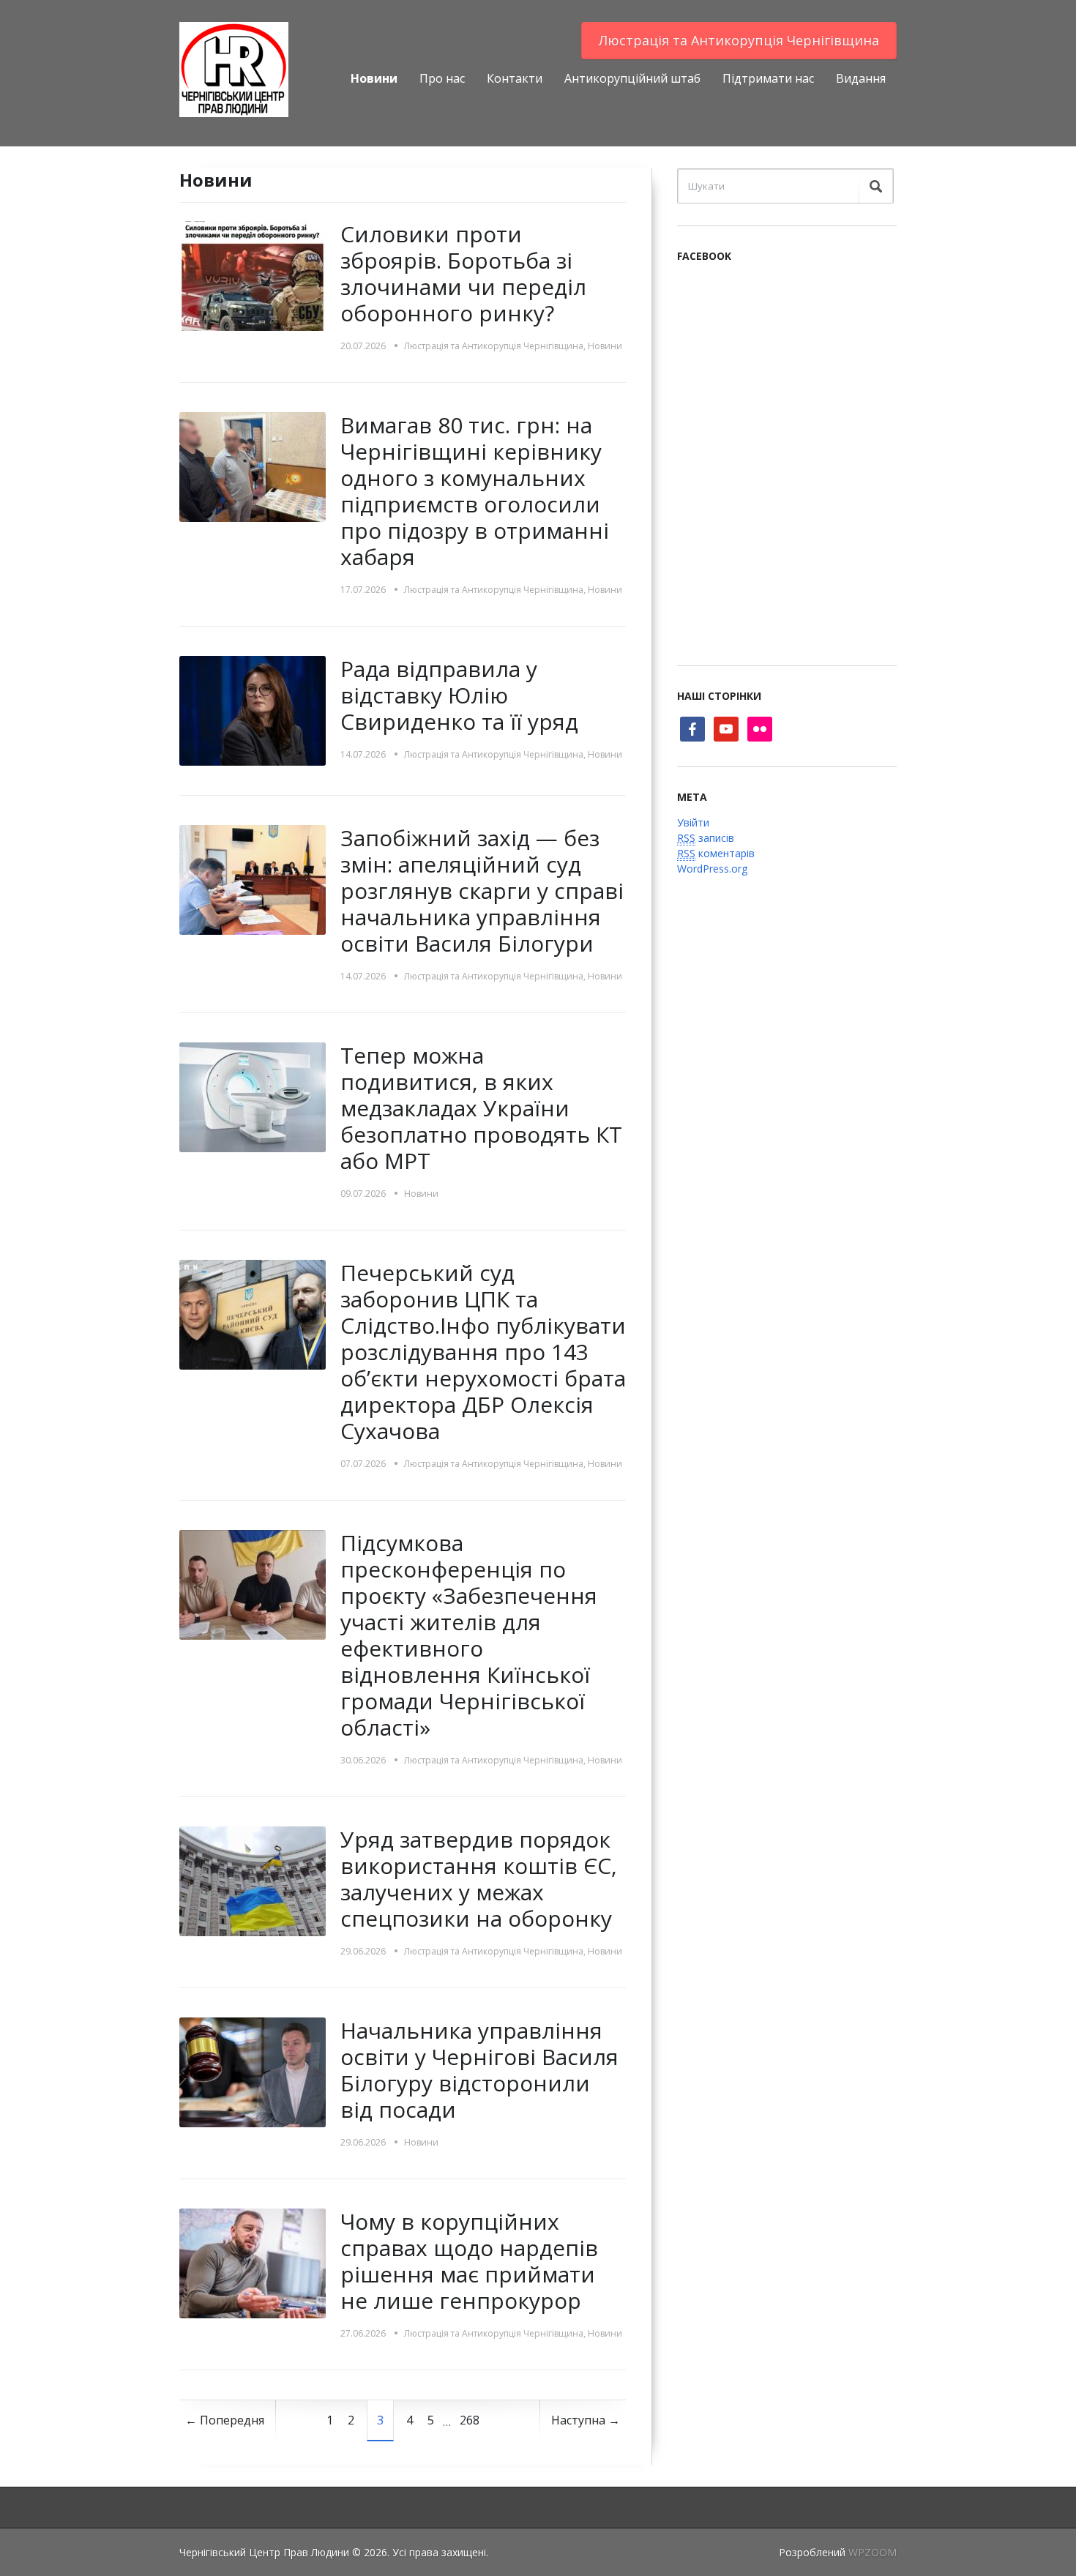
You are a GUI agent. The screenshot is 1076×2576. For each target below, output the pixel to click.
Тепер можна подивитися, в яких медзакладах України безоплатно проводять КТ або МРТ (481, 1108)
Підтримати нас (768, 78)
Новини (374, 78)
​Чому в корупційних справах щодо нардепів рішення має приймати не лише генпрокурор (469, 2261)
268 (470, 2420)
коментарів (716, 853)
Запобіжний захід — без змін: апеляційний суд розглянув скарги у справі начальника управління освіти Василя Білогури (482, 891)
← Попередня (225, 2420)
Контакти (515, 78)
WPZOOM (873, 2552)
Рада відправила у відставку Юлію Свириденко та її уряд (459, 695)
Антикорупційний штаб (632, 78)
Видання (861, 78)
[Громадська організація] (234, 68)
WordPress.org (712, 869)
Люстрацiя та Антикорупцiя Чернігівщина (739, 40)
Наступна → (586, 2420)
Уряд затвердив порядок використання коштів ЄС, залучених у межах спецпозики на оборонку (479, 1879)
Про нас (442, 78)
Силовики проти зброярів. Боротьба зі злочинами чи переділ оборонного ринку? (463, 273)
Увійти (693, 822)
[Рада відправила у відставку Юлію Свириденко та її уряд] (253, 710)
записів (706, 838)
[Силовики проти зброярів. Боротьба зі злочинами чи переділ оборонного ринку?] (253, 275)
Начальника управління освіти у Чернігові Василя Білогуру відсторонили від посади (479, 2070)
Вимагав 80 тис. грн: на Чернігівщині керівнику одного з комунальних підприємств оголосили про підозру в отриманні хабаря (475, 491)
